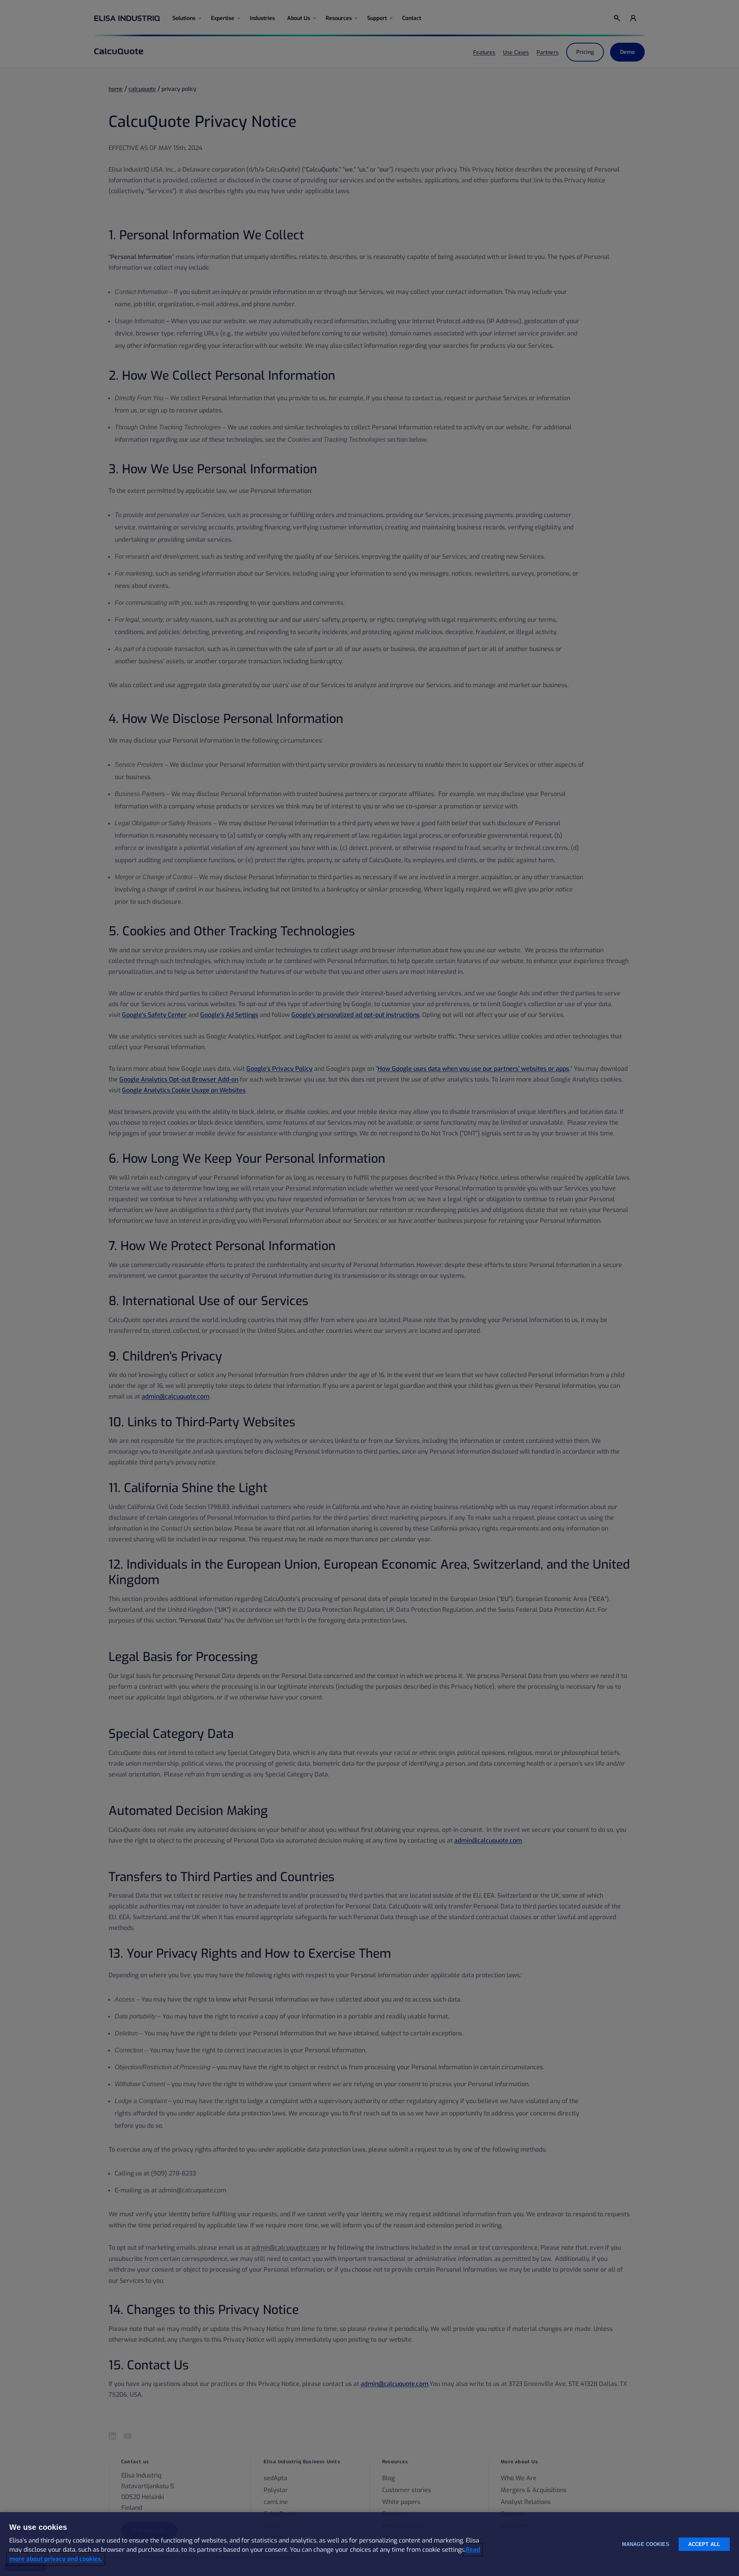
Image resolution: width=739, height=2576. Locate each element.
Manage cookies (646, 2544)
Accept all (704, 2544)
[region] (369, 2544)
